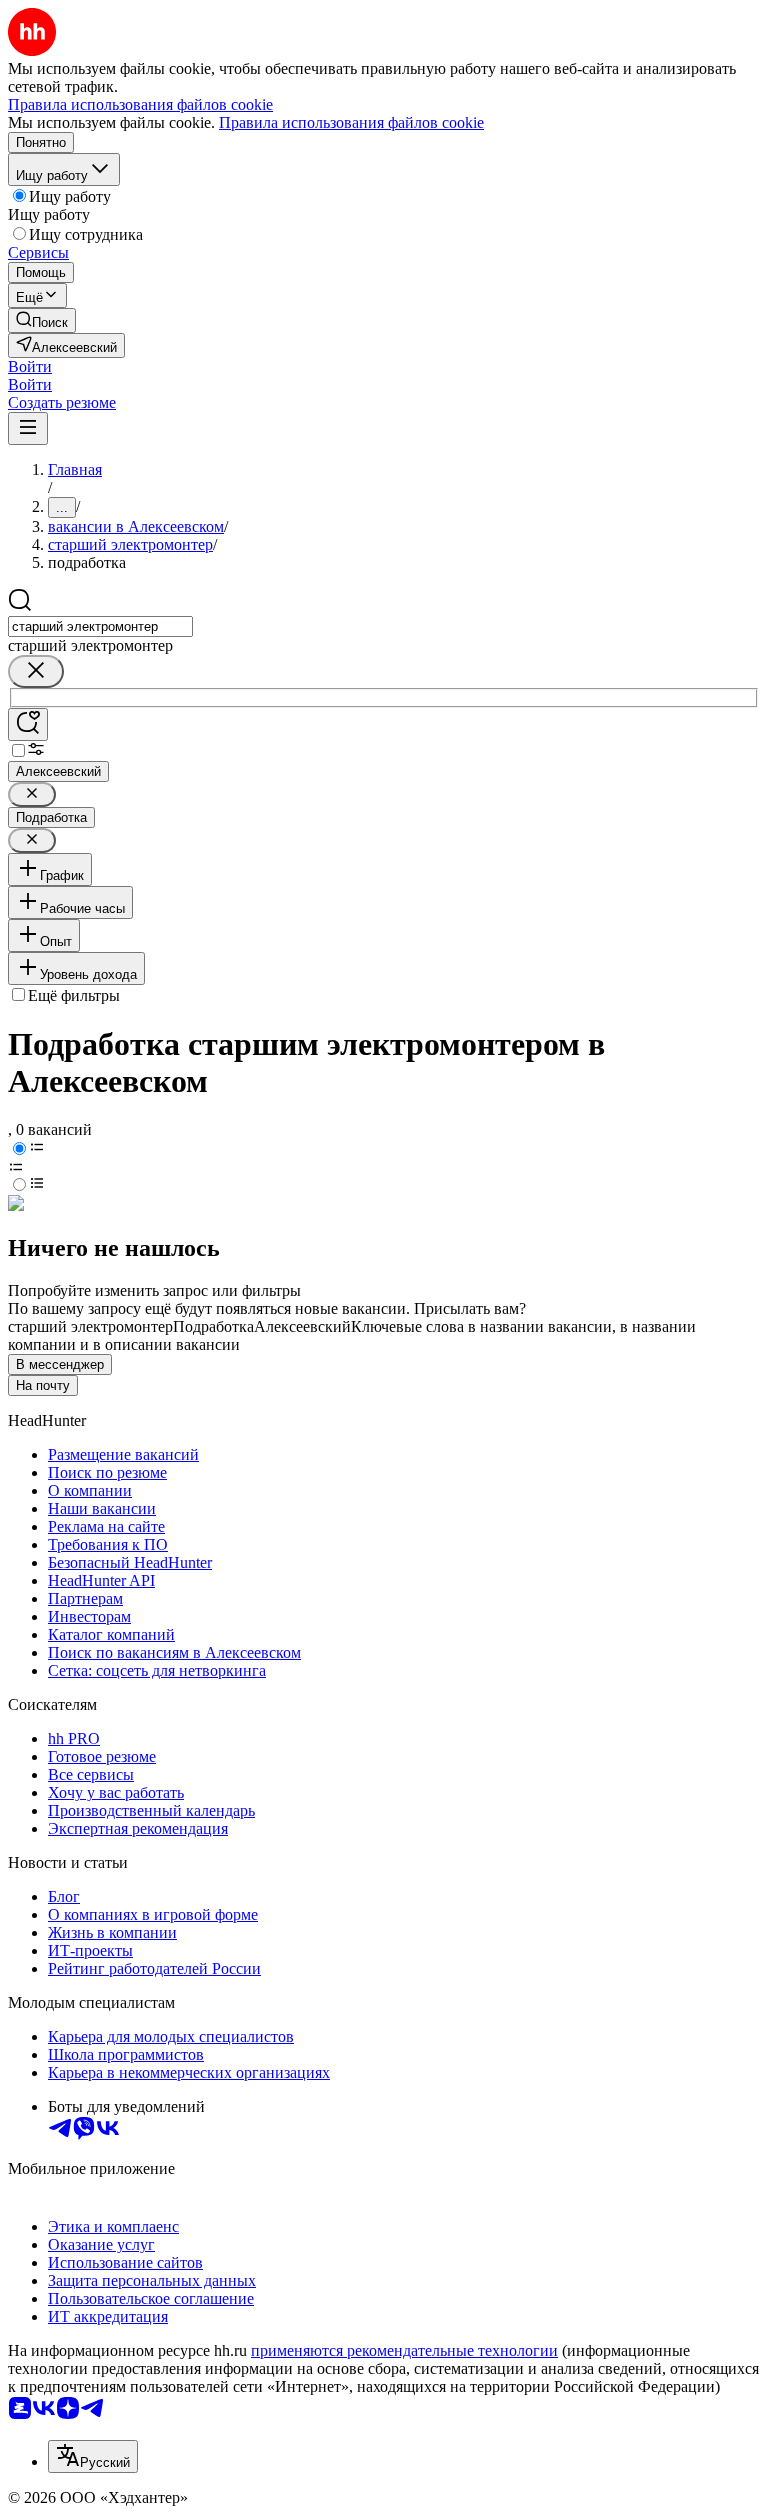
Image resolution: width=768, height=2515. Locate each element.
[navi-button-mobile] (28, 428)
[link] (42, 320)
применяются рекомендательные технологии (404, 2350)
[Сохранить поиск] (28, 724)
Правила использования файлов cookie (351, 122)
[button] (30, 366)
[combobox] (100, 626)
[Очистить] (36, 671)
